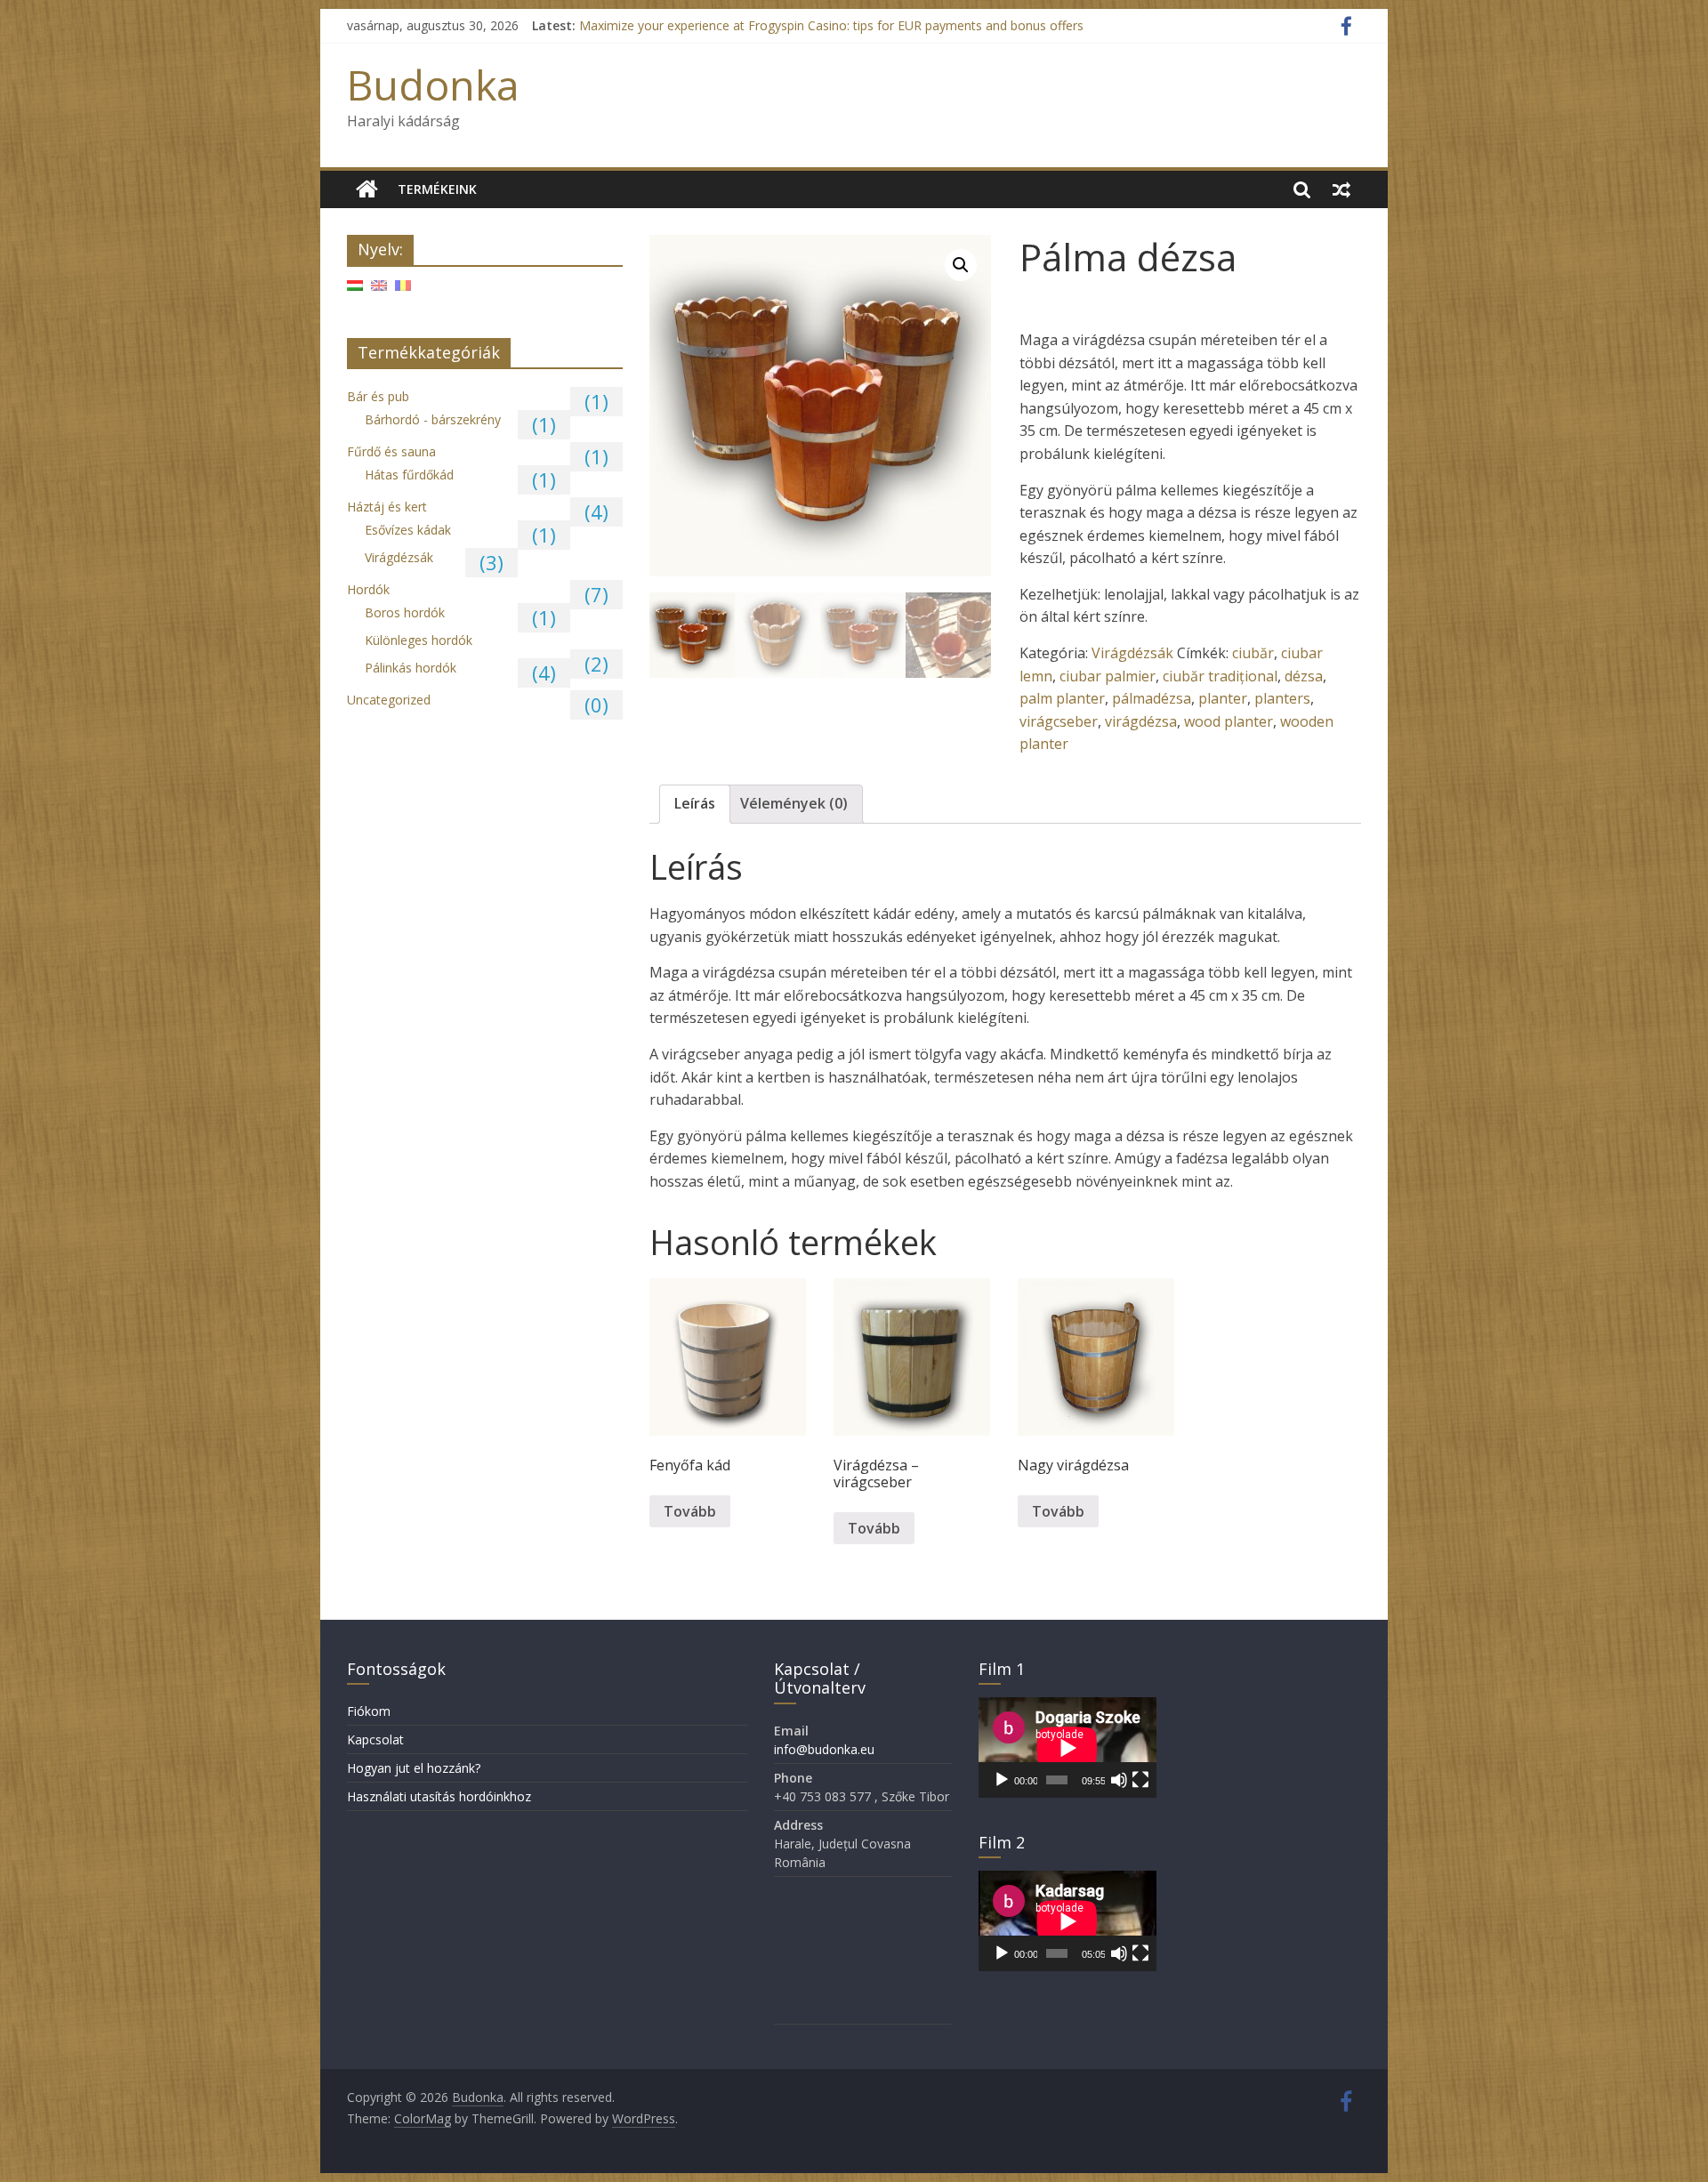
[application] (1067, 1747)
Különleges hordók (419, 640)
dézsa (1304, 676)
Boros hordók (405, 612)
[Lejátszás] (1002, 1780)
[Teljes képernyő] (1140, 1780)
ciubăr (1253, 653)
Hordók (368, 589)
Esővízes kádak (408, 530)
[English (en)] (379, 291)
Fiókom (369, 1711)
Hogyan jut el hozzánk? (414, 1768)
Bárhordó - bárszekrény (433, 419)
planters (1282, 698)
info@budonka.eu (824, 1749)
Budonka (433, 85)
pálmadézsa (1152, 698)
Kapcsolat (375, 1739)
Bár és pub (378, 396)
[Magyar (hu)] (355, 291)
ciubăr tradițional (1220, 676)
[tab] (695, 804)
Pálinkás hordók (411, 668)
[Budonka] (367, 189)
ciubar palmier (1108, 676)
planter (1223, 698)
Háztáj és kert (387, 507)
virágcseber (1059, 721)
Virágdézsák (1132, 653)
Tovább (690, 1511)
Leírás (695, 803)
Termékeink (437, 189)
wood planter (1229, 721)
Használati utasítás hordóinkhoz (439, 1796)
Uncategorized (389, 700)
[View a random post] (1341, 189)
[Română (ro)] (403, 291)
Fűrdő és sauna (391, 451)
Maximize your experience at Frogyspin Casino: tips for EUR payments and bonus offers (831, 25)
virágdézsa (1141, 721)
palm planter (1062, 698)
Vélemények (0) (794, 803)
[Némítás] (1119, 1780)
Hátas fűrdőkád (409, 475)
